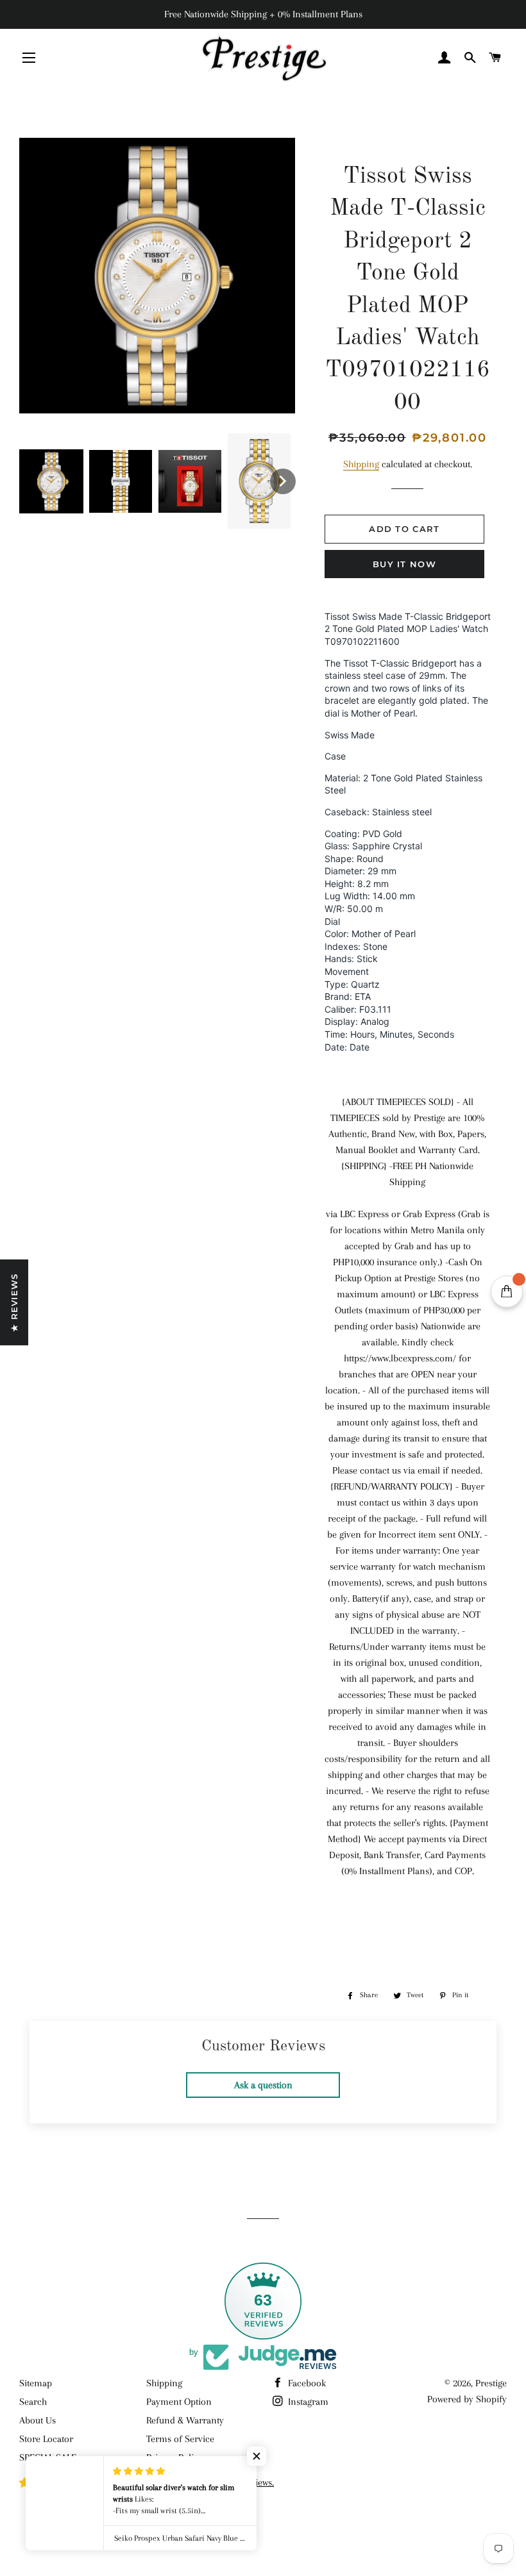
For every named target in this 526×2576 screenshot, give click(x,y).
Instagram (307, 2402)
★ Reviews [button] (14, 1302)
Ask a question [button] (263, 2085)
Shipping (361, 464)
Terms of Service (180, 2439)
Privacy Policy (174, 2457)
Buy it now (404, 564)
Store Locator (46, 2439)
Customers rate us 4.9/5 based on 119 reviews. (182, 2482)
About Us (38, 2420)
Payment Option (179, 2402)
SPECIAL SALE (48, 2457)
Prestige (491, 2383)
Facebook (306, 2383)
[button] (51, 481)
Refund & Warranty (185, 2420)
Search (33, 2402)
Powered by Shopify (467, 2399)
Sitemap (36, 2383)
